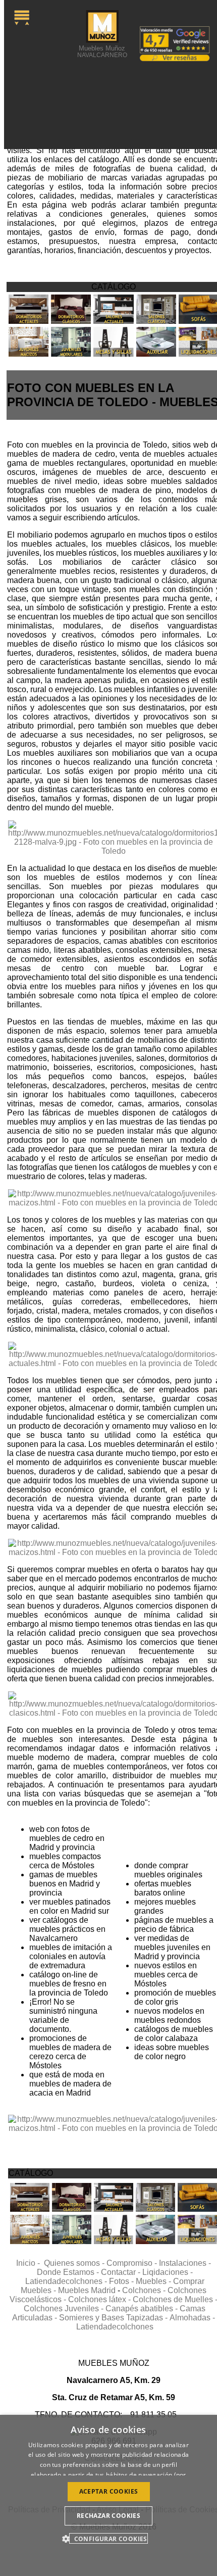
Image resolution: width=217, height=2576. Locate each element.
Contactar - (122, 2272)
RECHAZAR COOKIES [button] (108, 2516)
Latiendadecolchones (115, 2327)
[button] (108, 2538)
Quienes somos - (75, 2263)
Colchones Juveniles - (65, 2308)
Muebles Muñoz (102, 51)
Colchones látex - (100, 2299)
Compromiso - (133, 2263)
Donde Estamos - (69, 2272)
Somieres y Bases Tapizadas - (114, 2318)
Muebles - (154, 2281)
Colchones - (145, 2290)
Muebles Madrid (87, 2290)
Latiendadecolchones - (67, 2281)
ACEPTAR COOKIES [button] (109, 2491)
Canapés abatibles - (143, 2308)
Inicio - (30, 2263)
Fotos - (122, 2281)
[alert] (108, 2495)
